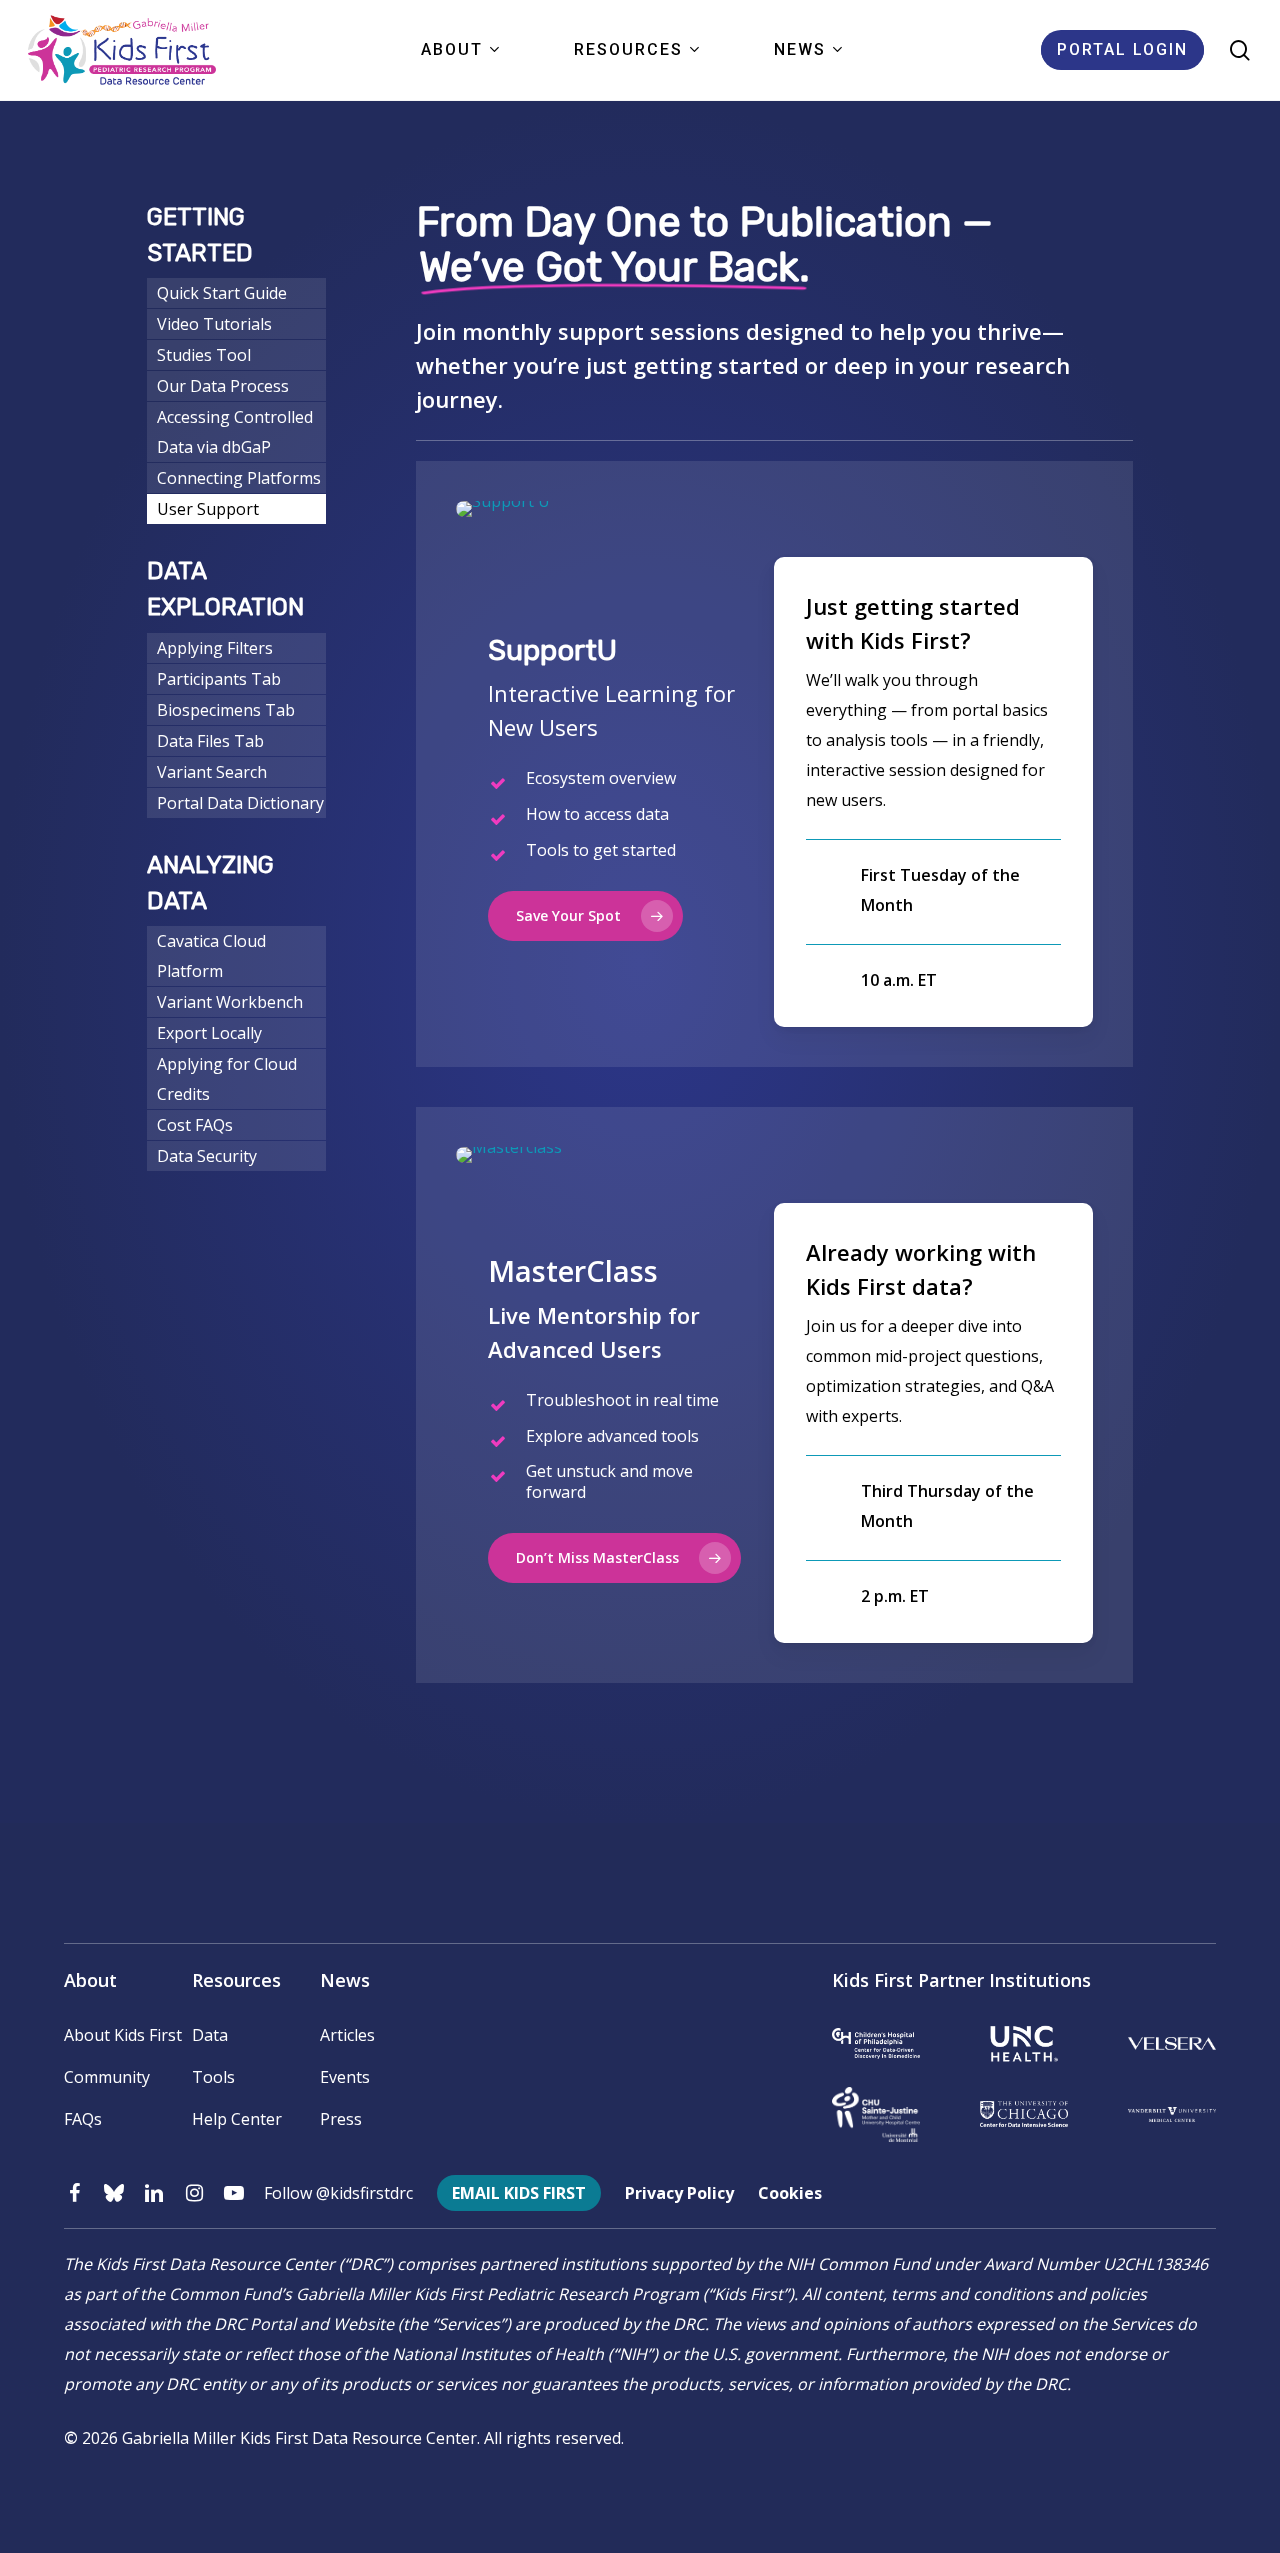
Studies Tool (204, 355)
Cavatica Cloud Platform (211, 956)
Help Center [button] (237, 2119)
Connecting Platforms (239, 478)
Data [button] (210, 2035)
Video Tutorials (214, 324)
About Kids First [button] (123, 2035)
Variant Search (212, 772)
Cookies (790, 2193)
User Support (208, 509)
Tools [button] (213, 2077)
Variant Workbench (230, 1002)
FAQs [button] (83, 2119)
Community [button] (107, 2077)
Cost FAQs (195, 1125)
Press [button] (341, 2119)
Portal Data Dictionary (240, 803)
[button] (585, 916)
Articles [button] (347, 2035)
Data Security (207, 1156)
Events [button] (345, 2077)
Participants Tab (219, 679)
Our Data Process (223, 386)
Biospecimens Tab (226, 710)
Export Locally (209, 1033)
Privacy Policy (679, 2193)
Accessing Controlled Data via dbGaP (235, 432)
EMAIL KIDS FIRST (519, 2193)
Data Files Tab (210, 741)
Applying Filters (215, 648)
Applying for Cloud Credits (227, 1079)
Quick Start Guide (222, 293)
